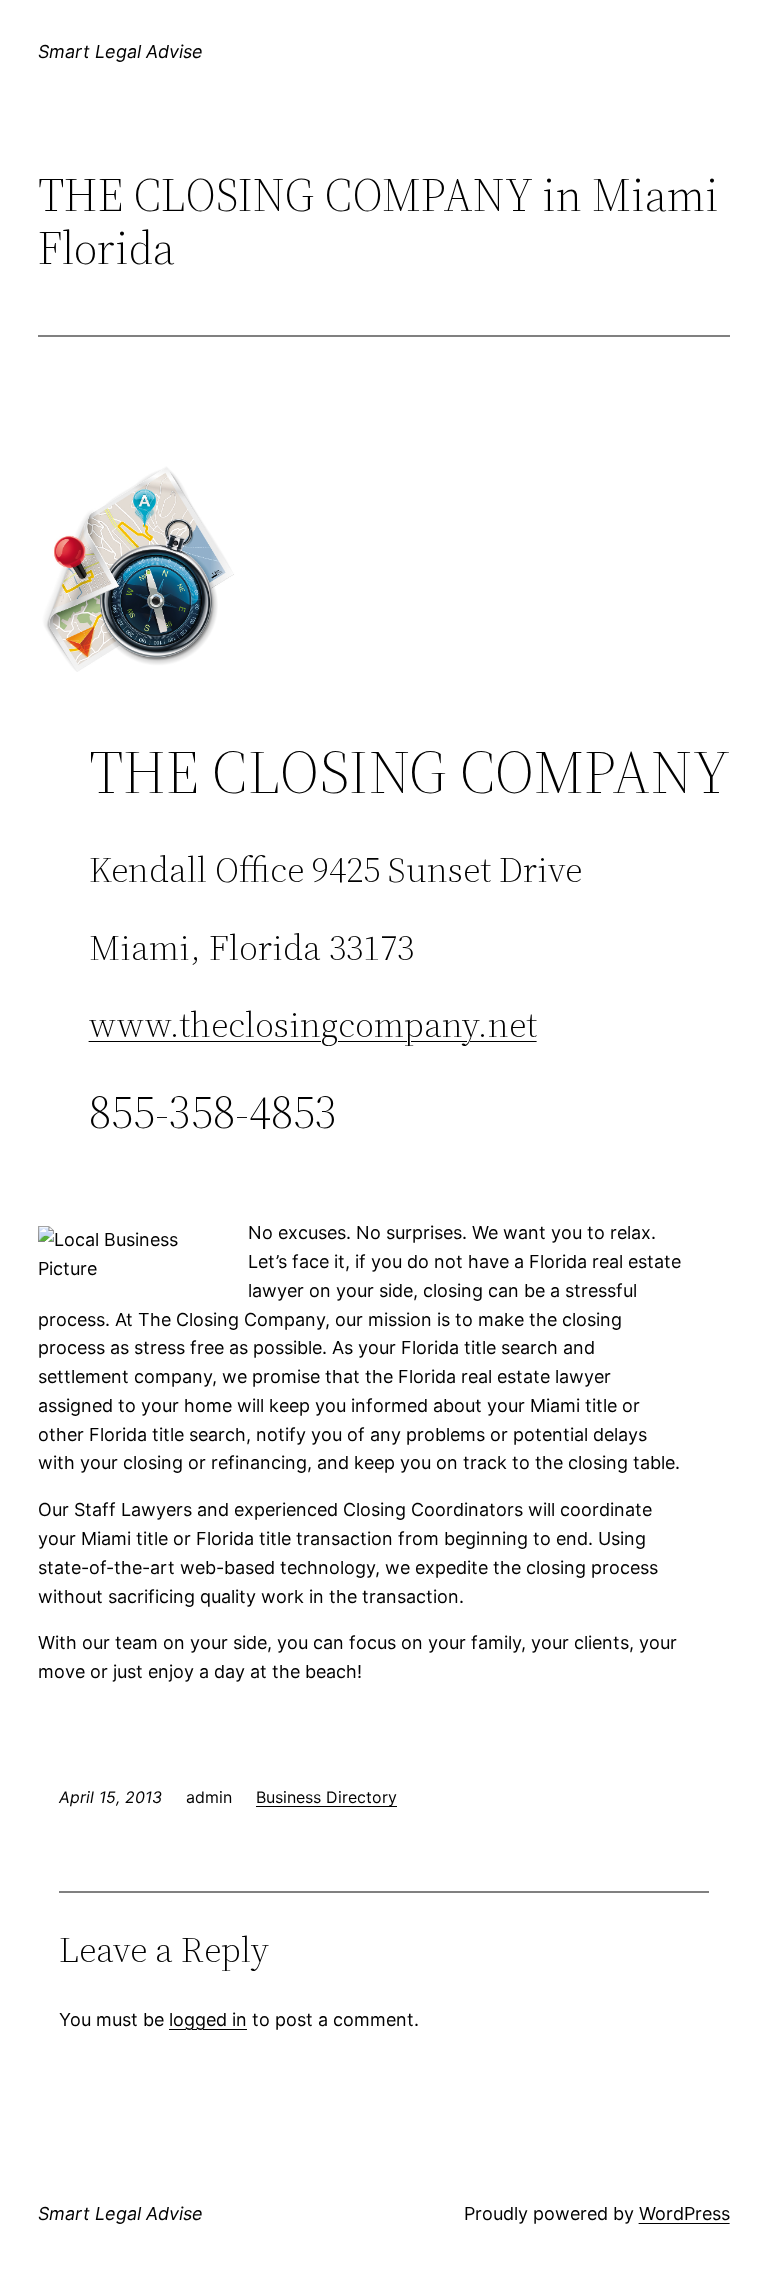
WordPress (684, 2213)
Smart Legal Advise (120, 51)
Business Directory (326, 1797)
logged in (208, 2019)
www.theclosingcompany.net (313, 1024)
